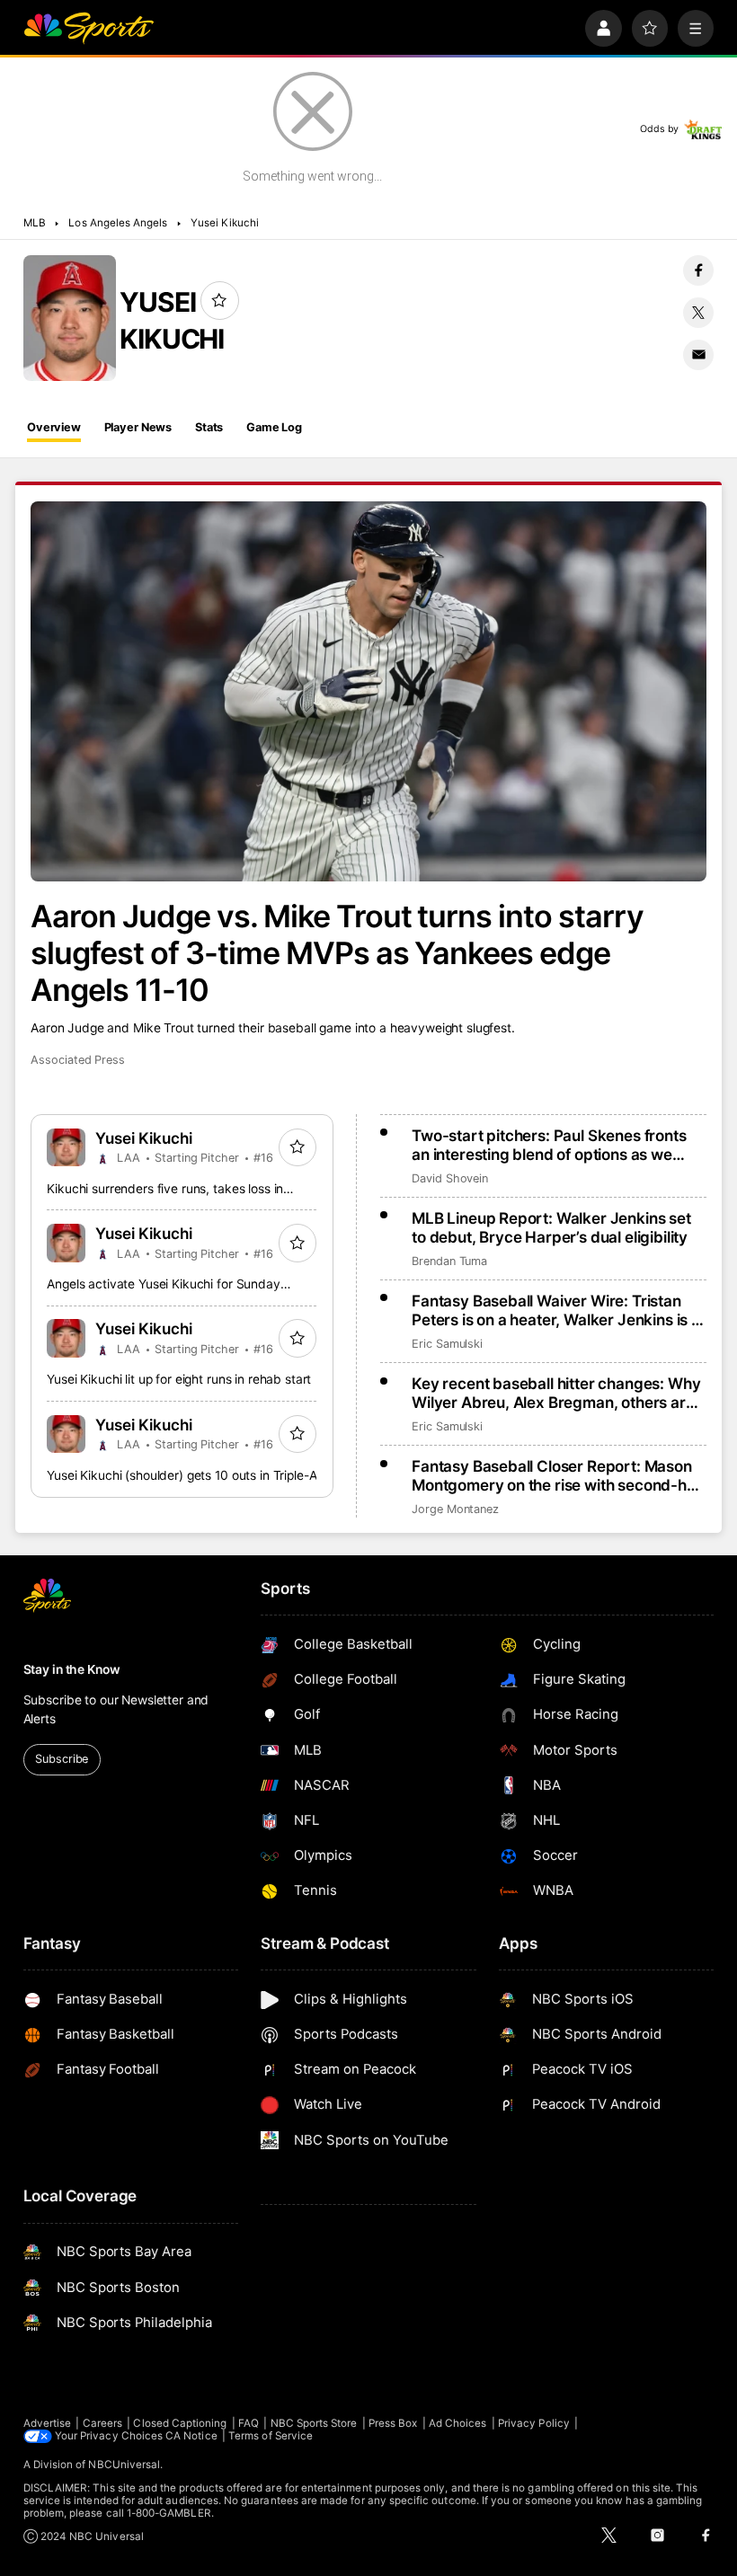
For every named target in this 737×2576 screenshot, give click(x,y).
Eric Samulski (447, 1344)
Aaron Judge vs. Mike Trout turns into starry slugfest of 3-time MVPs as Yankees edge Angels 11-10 (337, 953)
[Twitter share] (698, 313)
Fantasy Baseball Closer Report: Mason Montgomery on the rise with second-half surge (558, 1475)
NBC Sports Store (314, 2423)
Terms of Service (271, 2436)
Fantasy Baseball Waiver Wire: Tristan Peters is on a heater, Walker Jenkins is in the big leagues (558, 1310)
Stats (209, 427)
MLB (35, 223)
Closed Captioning (180, 2423)
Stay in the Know (72, 1669)
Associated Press (78, 1060)
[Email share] (698, 355)
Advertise (48, 2423)
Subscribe (62, 1759)
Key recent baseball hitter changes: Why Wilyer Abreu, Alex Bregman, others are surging (556, 1393)
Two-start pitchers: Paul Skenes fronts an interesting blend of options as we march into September (549, 1145)
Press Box (393, 2423)
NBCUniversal (124, 2465)
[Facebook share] (698, 270)
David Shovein (450, 1178)
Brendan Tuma (449, 1261)
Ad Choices (458, 2423)
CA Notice (191, 2436)
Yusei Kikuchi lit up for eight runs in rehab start (179, 1379)
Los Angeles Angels (118, 223)
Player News (138, 427)
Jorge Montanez (455, 1509)
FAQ (249, 2423)
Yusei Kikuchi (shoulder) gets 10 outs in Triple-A (182, 1475)
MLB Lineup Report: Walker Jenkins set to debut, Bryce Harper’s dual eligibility (551, 1227)
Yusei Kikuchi (225, 223)
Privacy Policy (534, 2423)
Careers (102, 2423)
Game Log (274, 427)
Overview (54, 427)
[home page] (89, 28)
